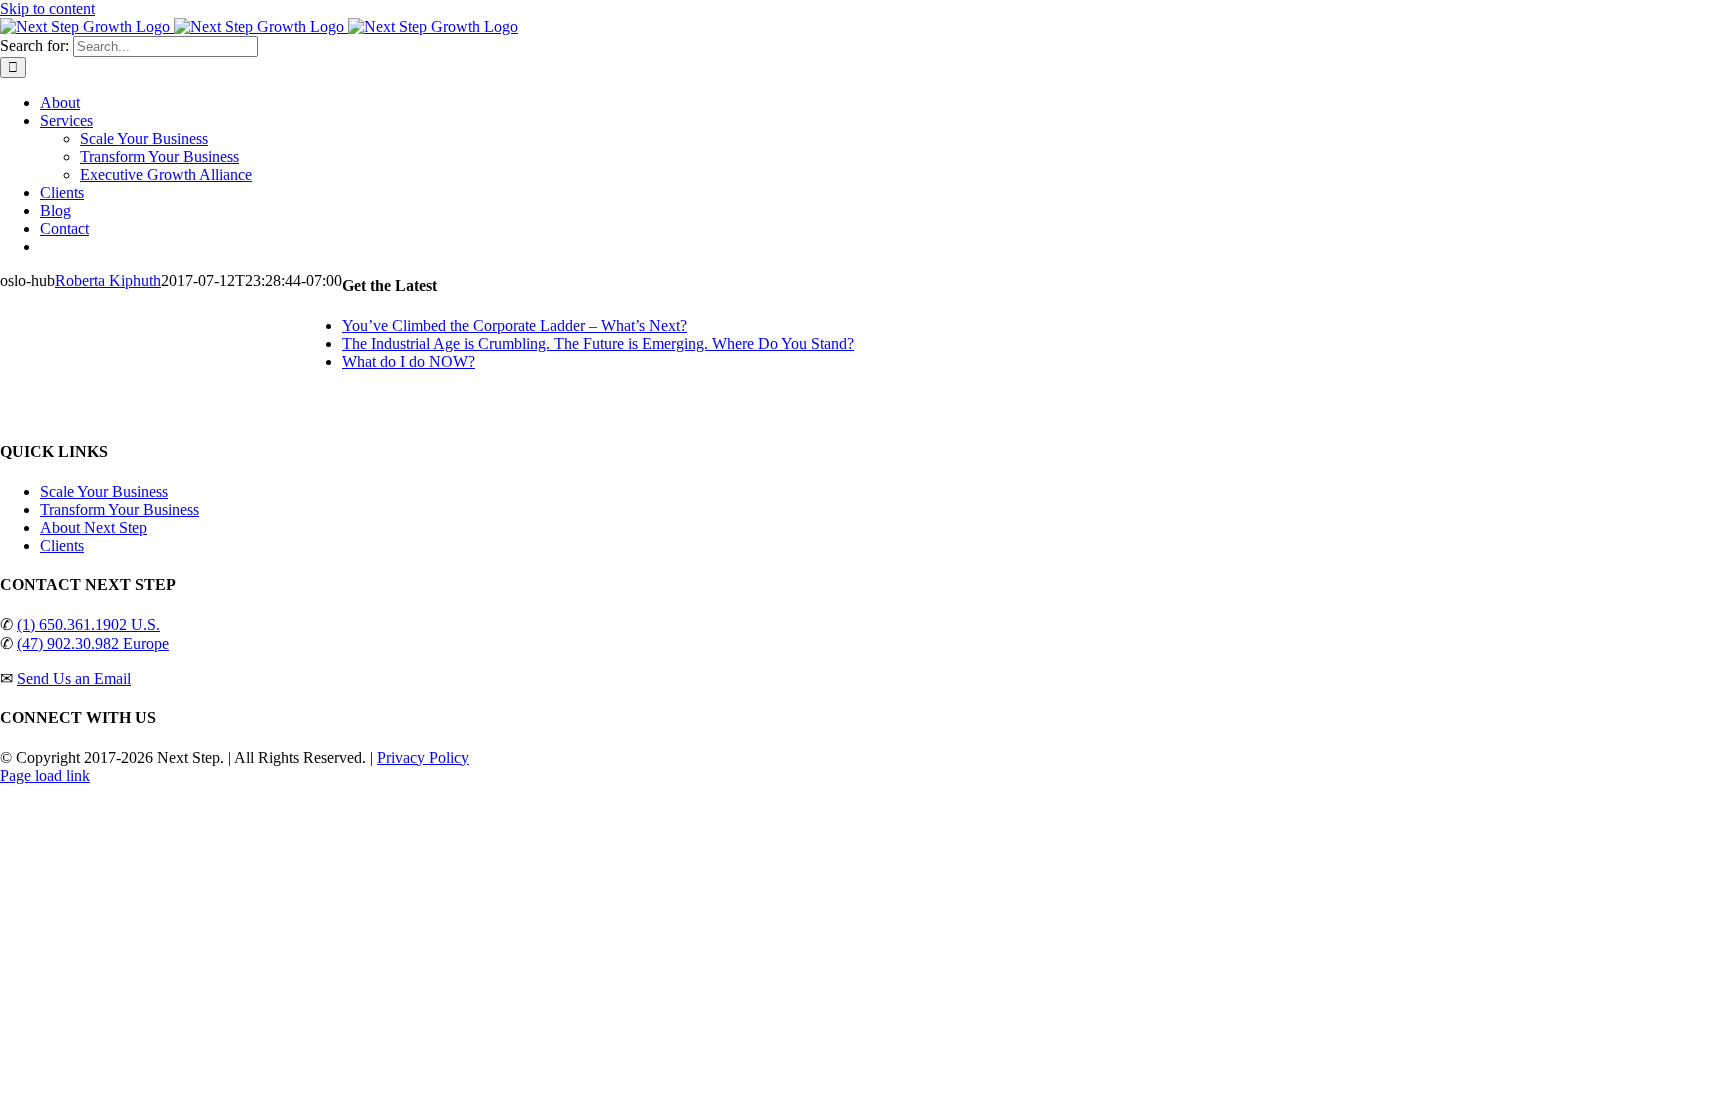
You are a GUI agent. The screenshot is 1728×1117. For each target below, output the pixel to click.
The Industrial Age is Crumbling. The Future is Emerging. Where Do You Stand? (598, 343)
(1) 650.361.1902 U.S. (88, 624)
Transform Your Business (119, 509)
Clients (62, 545)
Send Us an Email (74, 678)
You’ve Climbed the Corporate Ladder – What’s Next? (514, 325)
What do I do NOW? (408, 361)
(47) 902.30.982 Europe (93, 643)
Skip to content (47, 8)
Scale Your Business (104, 491)
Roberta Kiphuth (108, 280)
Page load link (45, 775)
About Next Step (93, 527)
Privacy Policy (423, 757)
